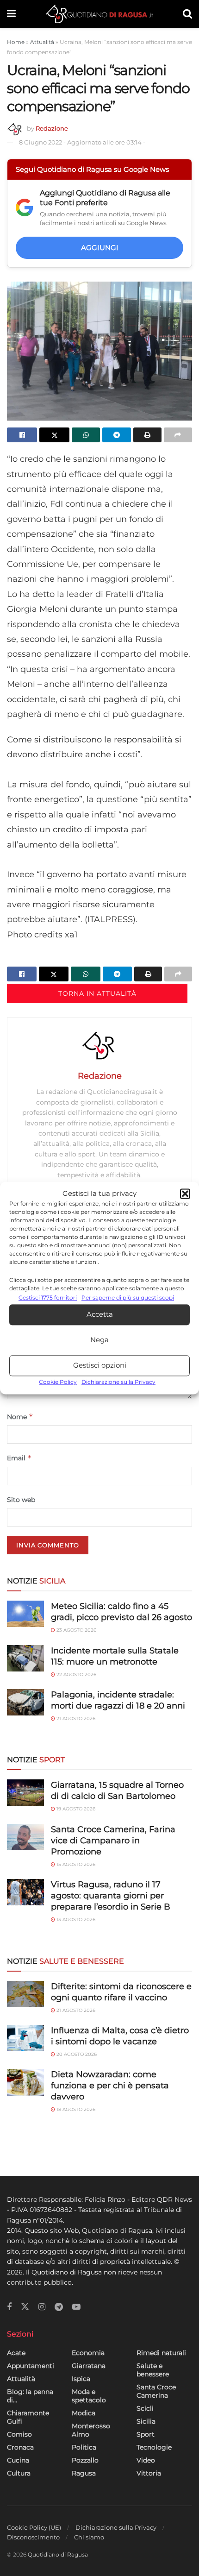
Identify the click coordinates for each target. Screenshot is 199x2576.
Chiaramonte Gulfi (28, 2417)
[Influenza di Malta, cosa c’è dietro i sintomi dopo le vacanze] (25, 2038)
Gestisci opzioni (100, 1366)
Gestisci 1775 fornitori (48, 1298)
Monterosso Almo (91, 2430)
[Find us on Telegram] (59, 2307)
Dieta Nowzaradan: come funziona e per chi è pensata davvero (110, 2086)
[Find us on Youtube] (76, 2307)
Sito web (21, 1500)
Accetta (100, 1315)
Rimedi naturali (161, 2353)
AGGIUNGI (100, 248)
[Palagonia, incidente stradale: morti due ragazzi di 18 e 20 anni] (25, 1702)
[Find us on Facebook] (9, 2307)
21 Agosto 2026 (75, 1718)
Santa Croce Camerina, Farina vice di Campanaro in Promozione (113, 1841)
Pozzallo (85, 2460)
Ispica (81, 2379)
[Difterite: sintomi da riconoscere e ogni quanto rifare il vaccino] (25, 1994)
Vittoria (149, 2473)
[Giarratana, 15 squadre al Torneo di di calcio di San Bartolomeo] (25, 1793)
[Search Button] (187, 14)
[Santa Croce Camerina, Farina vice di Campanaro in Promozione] (25, 1837)
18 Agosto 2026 (75, 2109)
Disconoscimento (33, 2537)
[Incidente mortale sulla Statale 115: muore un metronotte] (25, 1658)
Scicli (145, 2408)
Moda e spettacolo (89, 2396)
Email (19, 1458)
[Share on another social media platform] (178, 435)
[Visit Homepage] (99, 14)
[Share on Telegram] (116, 435)
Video (146, 2460)
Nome (20, 1417)
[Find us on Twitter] (25, 2307)
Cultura (19, 2473)
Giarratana (89, 2366)
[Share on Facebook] (22, 435)
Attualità (42, 42)
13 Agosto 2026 (75, 1919)
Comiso (19, 2434)
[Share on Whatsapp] (86, 435)
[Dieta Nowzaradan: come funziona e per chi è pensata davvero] (25, 2082)
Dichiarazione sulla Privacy (118, 1382)
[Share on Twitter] (54, 435)
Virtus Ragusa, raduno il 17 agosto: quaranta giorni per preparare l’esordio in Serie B (111, 1896)
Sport (146, 2434)
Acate (16, 2353)
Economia (88, 2353)
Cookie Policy (58, 1382)
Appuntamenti (31, 2366)
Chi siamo (89, 2537)
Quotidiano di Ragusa (58, 2554)
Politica (84, 2447)
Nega (99, 1340)
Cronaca (20, 2447)
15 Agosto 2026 (75, 1864)
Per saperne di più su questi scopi (128, 1298)
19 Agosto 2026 (75, 1809)
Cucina (18, 2460)
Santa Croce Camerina (156, 2391)
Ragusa (84, 2473)
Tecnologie (154, 2447)
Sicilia (146, 2421)
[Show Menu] (11, 14)
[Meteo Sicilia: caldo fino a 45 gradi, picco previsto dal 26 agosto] (25, 1614)
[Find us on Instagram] (42, 2307)
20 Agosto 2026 (76, 2054)
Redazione (52, 128)
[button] (185, 1194)
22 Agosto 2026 (76, 1674)
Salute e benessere (153, 2370)
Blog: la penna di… (30, 2396)
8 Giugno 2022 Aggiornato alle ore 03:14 (82, 142)
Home (16, 42)
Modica (84, 2413)
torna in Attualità (97, 993)
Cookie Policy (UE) (34, 2527)
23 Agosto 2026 (76, 1630)
